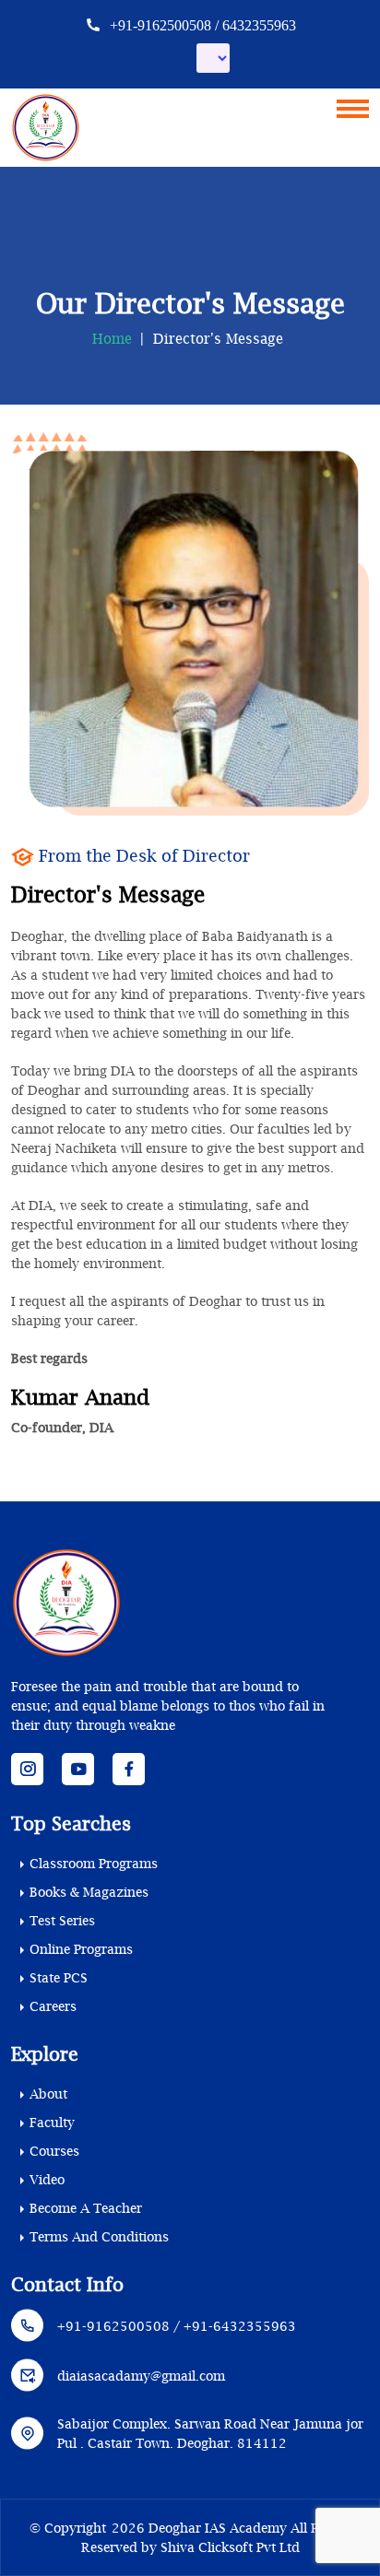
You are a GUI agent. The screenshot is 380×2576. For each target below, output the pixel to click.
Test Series (62, 1920)
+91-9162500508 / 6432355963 (201, 25)
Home (112, 338)
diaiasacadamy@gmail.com (141, 2376)
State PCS (59, 1977)
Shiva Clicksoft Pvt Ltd (230, 2547)
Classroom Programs (94, 1863)
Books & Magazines (89, 1892)
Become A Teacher (86, 2208)
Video (47, 2179)
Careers (53, 2006)
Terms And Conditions (99, 2236)
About (48, 2094)
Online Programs (81, 1949)
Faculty (52, 2122)
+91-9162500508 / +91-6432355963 (177, 2326)
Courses (54, 2151)
